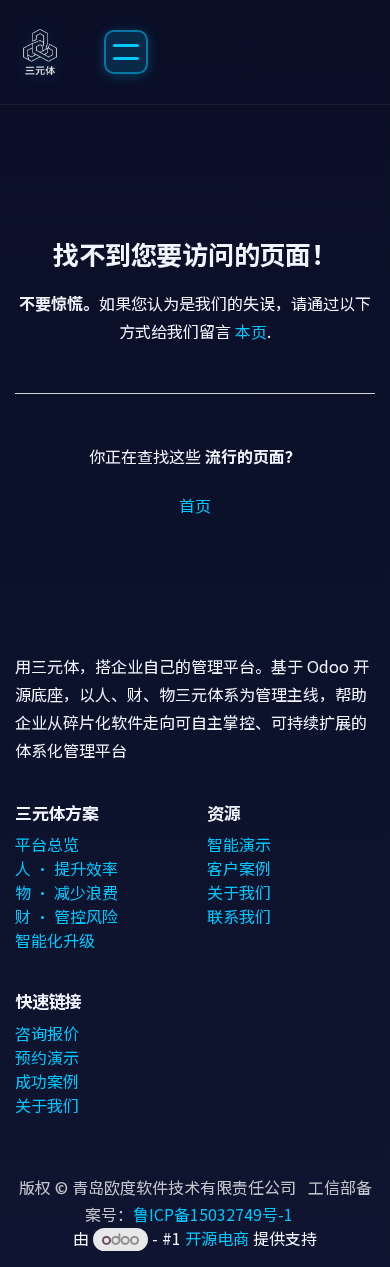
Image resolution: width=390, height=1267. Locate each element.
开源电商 (217, 1238)
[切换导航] (126, 52)
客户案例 (239, 868)
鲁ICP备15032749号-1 (213, 1214)
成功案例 (47, 1081)
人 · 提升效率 (66, 868)
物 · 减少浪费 (66, 892)
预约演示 (47, 1057)
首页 (195, 505)
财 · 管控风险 (66, 916)
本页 (251, 331)
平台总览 (47, 844)
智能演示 (239, 844)
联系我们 (239, 916)
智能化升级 (55, 940)
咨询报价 (47, 1033)
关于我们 (239, 892)
